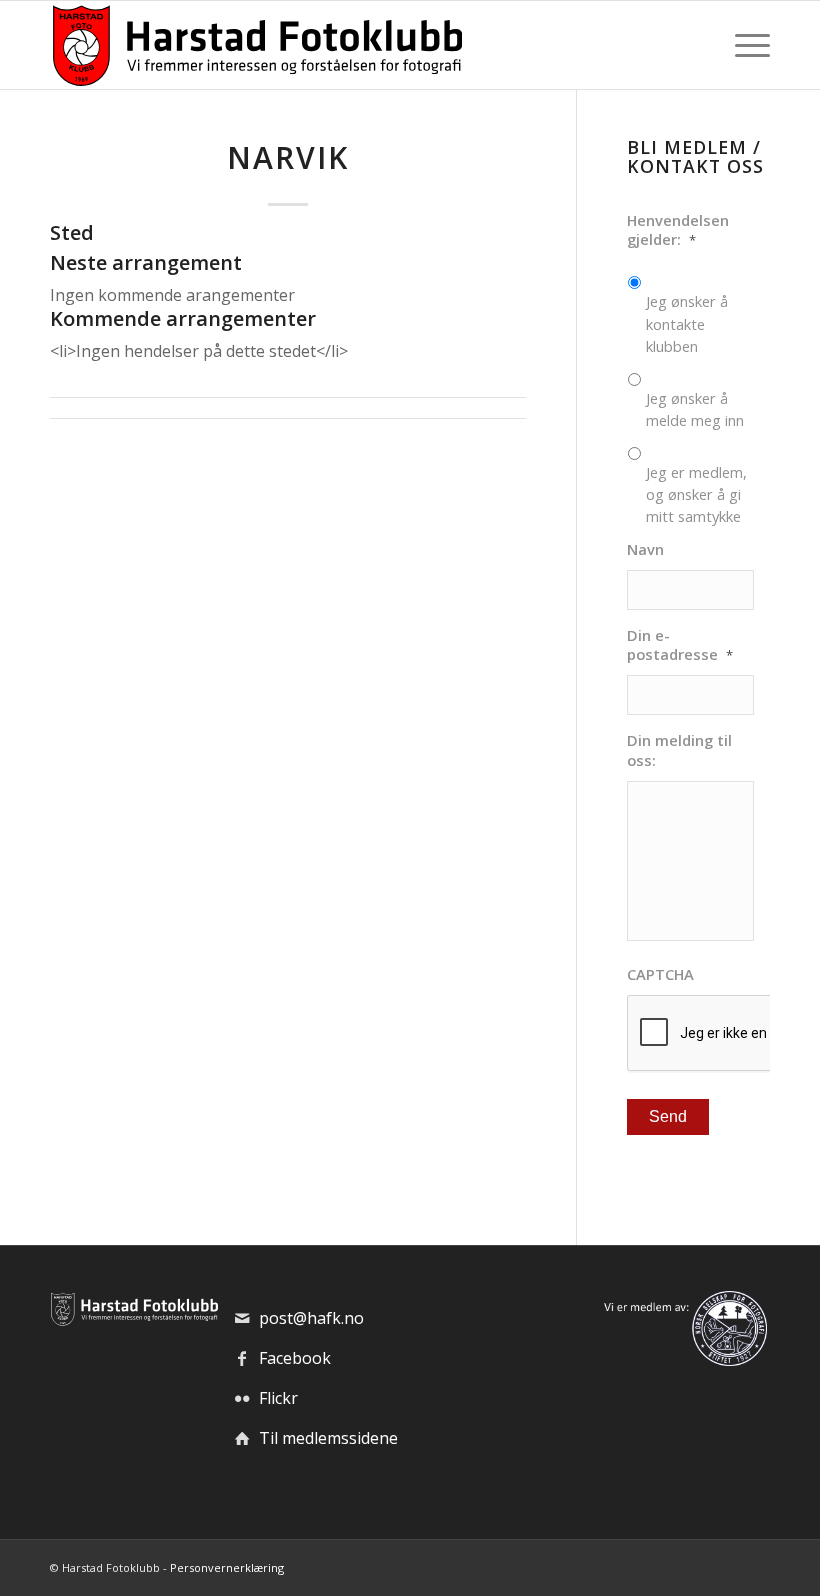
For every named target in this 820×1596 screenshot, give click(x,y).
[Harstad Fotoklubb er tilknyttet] (683, 1360)
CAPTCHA (660, 974)
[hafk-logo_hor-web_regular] (256, 45)
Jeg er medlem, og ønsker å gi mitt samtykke (696, 494)
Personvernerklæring (227, 1567)
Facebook (295, 1358)
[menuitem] (747, 45)
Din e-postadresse (680, 645)
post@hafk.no (311, 1318)
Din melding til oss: (679, 750)
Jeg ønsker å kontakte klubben (687, 323)
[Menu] (747, 45)
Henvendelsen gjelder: (678, 230)
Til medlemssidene (328, 1438)
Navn (645, 549)
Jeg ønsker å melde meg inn (695, 409)
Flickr (278, 1398)
